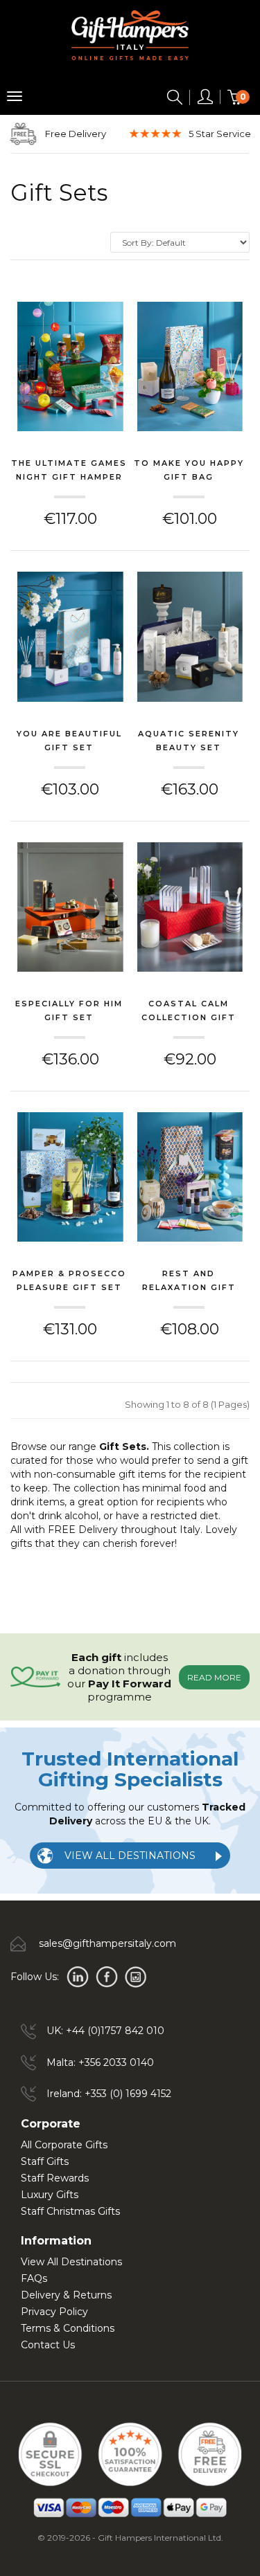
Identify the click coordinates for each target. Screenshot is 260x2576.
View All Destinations (71, 2262)
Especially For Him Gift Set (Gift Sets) (69, 1012)
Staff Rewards (55, 2178)
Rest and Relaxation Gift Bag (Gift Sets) (189, 1282)
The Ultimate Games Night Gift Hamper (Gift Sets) (69, 471)
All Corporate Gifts (64, 2145)
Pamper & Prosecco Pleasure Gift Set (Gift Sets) (69, 1282)
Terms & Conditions (68, 2328)
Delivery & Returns (66, 2295)
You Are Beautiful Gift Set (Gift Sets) (69, 742)
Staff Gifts (45, 2161)
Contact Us (48, 2345)
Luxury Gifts (50, 2195)
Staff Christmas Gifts (70, 2211)
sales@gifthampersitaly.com (107, 1943)
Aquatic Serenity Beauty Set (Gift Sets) (189, 742)
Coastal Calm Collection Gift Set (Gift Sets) (189, 1012)
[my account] (205, 100)
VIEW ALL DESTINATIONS (130, 1856)
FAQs (34, 2278)
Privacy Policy (54, 2312)
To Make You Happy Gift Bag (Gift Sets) (189, 471)
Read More (214, 1677)
